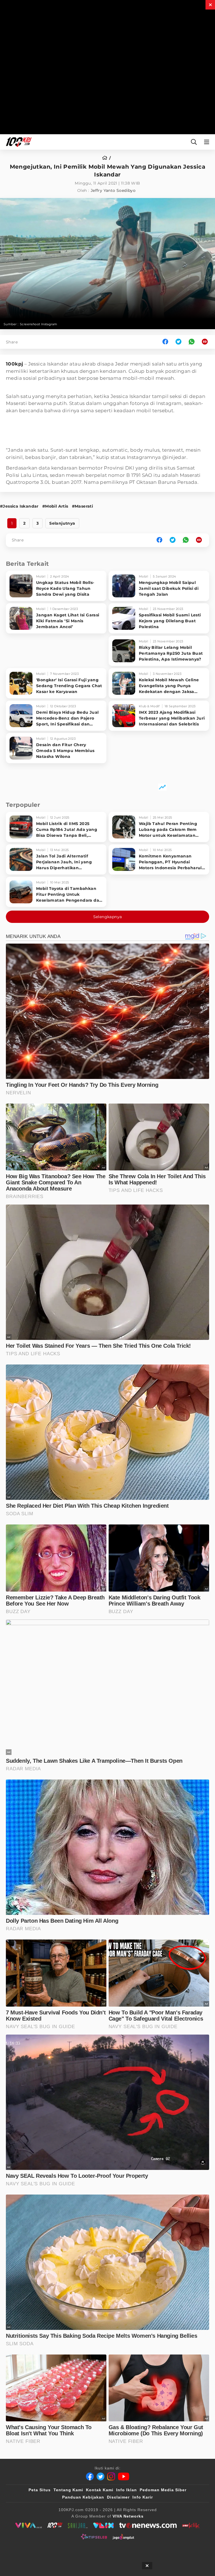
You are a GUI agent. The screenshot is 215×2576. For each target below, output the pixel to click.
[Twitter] (101, 2476)
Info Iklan (127, 2490)
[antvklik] (191, 2525)
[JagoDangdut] (123, 2537)
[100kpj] (55, 2525)
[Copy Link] (207, 342)
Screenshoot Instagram (38, 324)
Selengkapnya (108, 917)
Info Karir (143, 2497)
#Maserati (83, 506)
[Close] (210, 5)
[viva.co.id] (28, 2525)
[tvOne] (148, 2525)
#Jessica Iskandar (19, 506)
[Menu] (208, 142)
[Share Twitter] (178, 342)
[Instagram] (111, 2476)
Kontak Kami (100, 2490)
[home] (107, 158)
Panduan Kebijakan (83, 2497)
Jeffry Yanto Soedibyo (113, 190)
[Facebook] (90, 2476)
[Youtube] (124, 2476)
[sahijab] (78, 2525)
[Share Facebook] (165, 342)
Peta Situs (40, 2490)
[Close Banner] (147, 2566)
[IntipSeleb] (94, 2537)
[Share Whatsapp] (192, 342)
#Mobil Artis (55, 506)
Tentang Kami (68, 2490)
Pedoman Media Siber (163, 2490)
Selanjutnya (62, 523)
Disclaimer (118, 2497)
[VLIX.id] (104, 2525)
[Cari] (194, 142)
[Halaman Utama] (18, 142)
